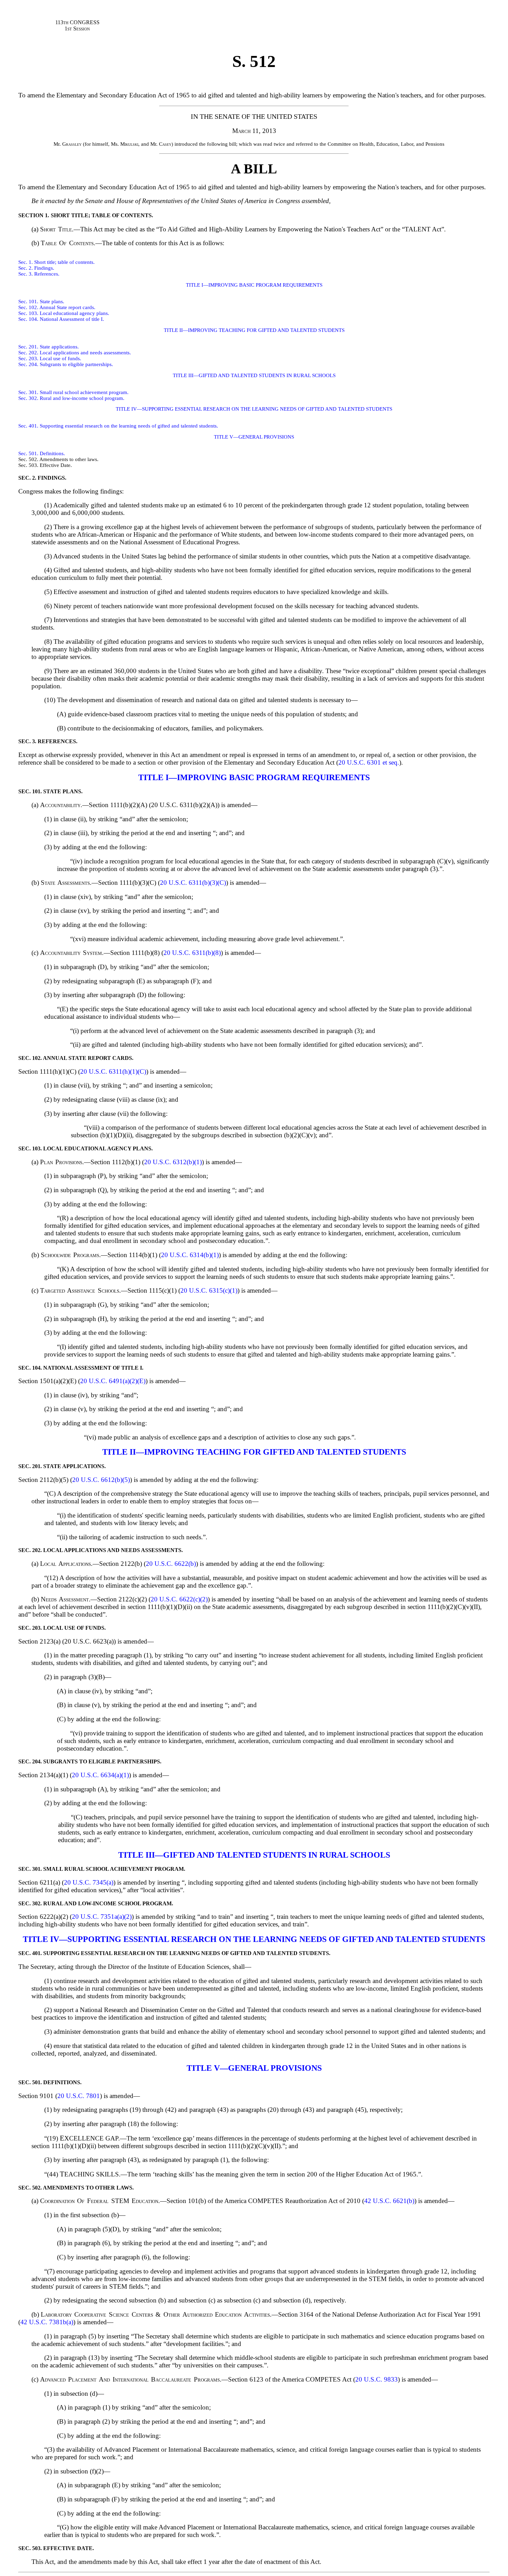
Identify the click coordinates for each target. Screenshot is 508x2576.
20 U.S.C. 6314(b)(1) (190, 1255)
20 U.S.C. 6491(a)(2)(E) (113, 1381)
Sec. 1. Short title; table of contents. (57, 262)
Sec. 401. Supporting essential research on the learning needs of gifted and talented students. (118, 426)
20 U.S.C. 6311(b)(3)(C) (193, 883)
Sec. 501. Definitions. (42, 453)
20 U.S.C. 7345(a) (89, 1882)
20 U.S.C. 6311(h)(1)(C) (113, 1071)
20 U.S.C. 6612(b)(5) (101, 1480)
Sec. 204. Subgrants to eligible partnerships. (66, 364)
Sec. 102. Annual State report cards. (57, 307)
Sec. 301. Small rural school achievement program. (73, 392)
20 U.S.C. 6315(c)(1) (209, 1290)
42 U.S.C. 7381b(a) (47, 2322)
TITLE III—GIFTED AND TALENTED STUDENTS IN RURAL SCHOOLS (254, 375)
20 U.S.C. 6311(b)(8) (192, 953)
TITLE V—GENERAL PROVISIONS (254, 437)
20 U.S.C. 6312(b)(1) (173, 1162)
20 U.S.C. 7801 (79, 2096)
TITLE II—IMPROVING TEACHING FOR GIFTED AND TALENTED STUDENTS (254, 330)
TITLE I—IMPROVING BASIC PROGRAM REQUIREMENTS (254, 285)
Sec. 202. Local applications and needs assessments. (75, 353)
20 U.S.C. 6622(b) (171, 1564)
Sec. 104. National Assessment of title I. (61, 319)
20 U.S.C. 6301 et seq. (369, 762)
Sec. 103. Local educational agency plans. (64, 313)
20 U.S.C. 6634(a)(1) (100, 1775)
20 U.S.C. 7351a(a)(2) (102, 1917)
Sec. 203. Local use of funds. (50, 358)
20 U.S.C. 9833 (377, 2379)
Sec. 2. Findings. (36, 268)
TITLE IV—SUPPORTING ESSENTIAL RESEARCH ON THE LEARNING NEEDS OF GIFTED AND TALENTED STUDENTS (254, 409)
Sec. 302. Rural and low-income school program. (71, 398)
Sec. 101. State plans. (41, 301)
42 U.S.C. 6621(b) (389, 2201)
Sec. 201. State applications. (49, 347)
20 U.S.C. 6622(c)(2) (179, 1599)
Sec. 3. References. (39, 274)
